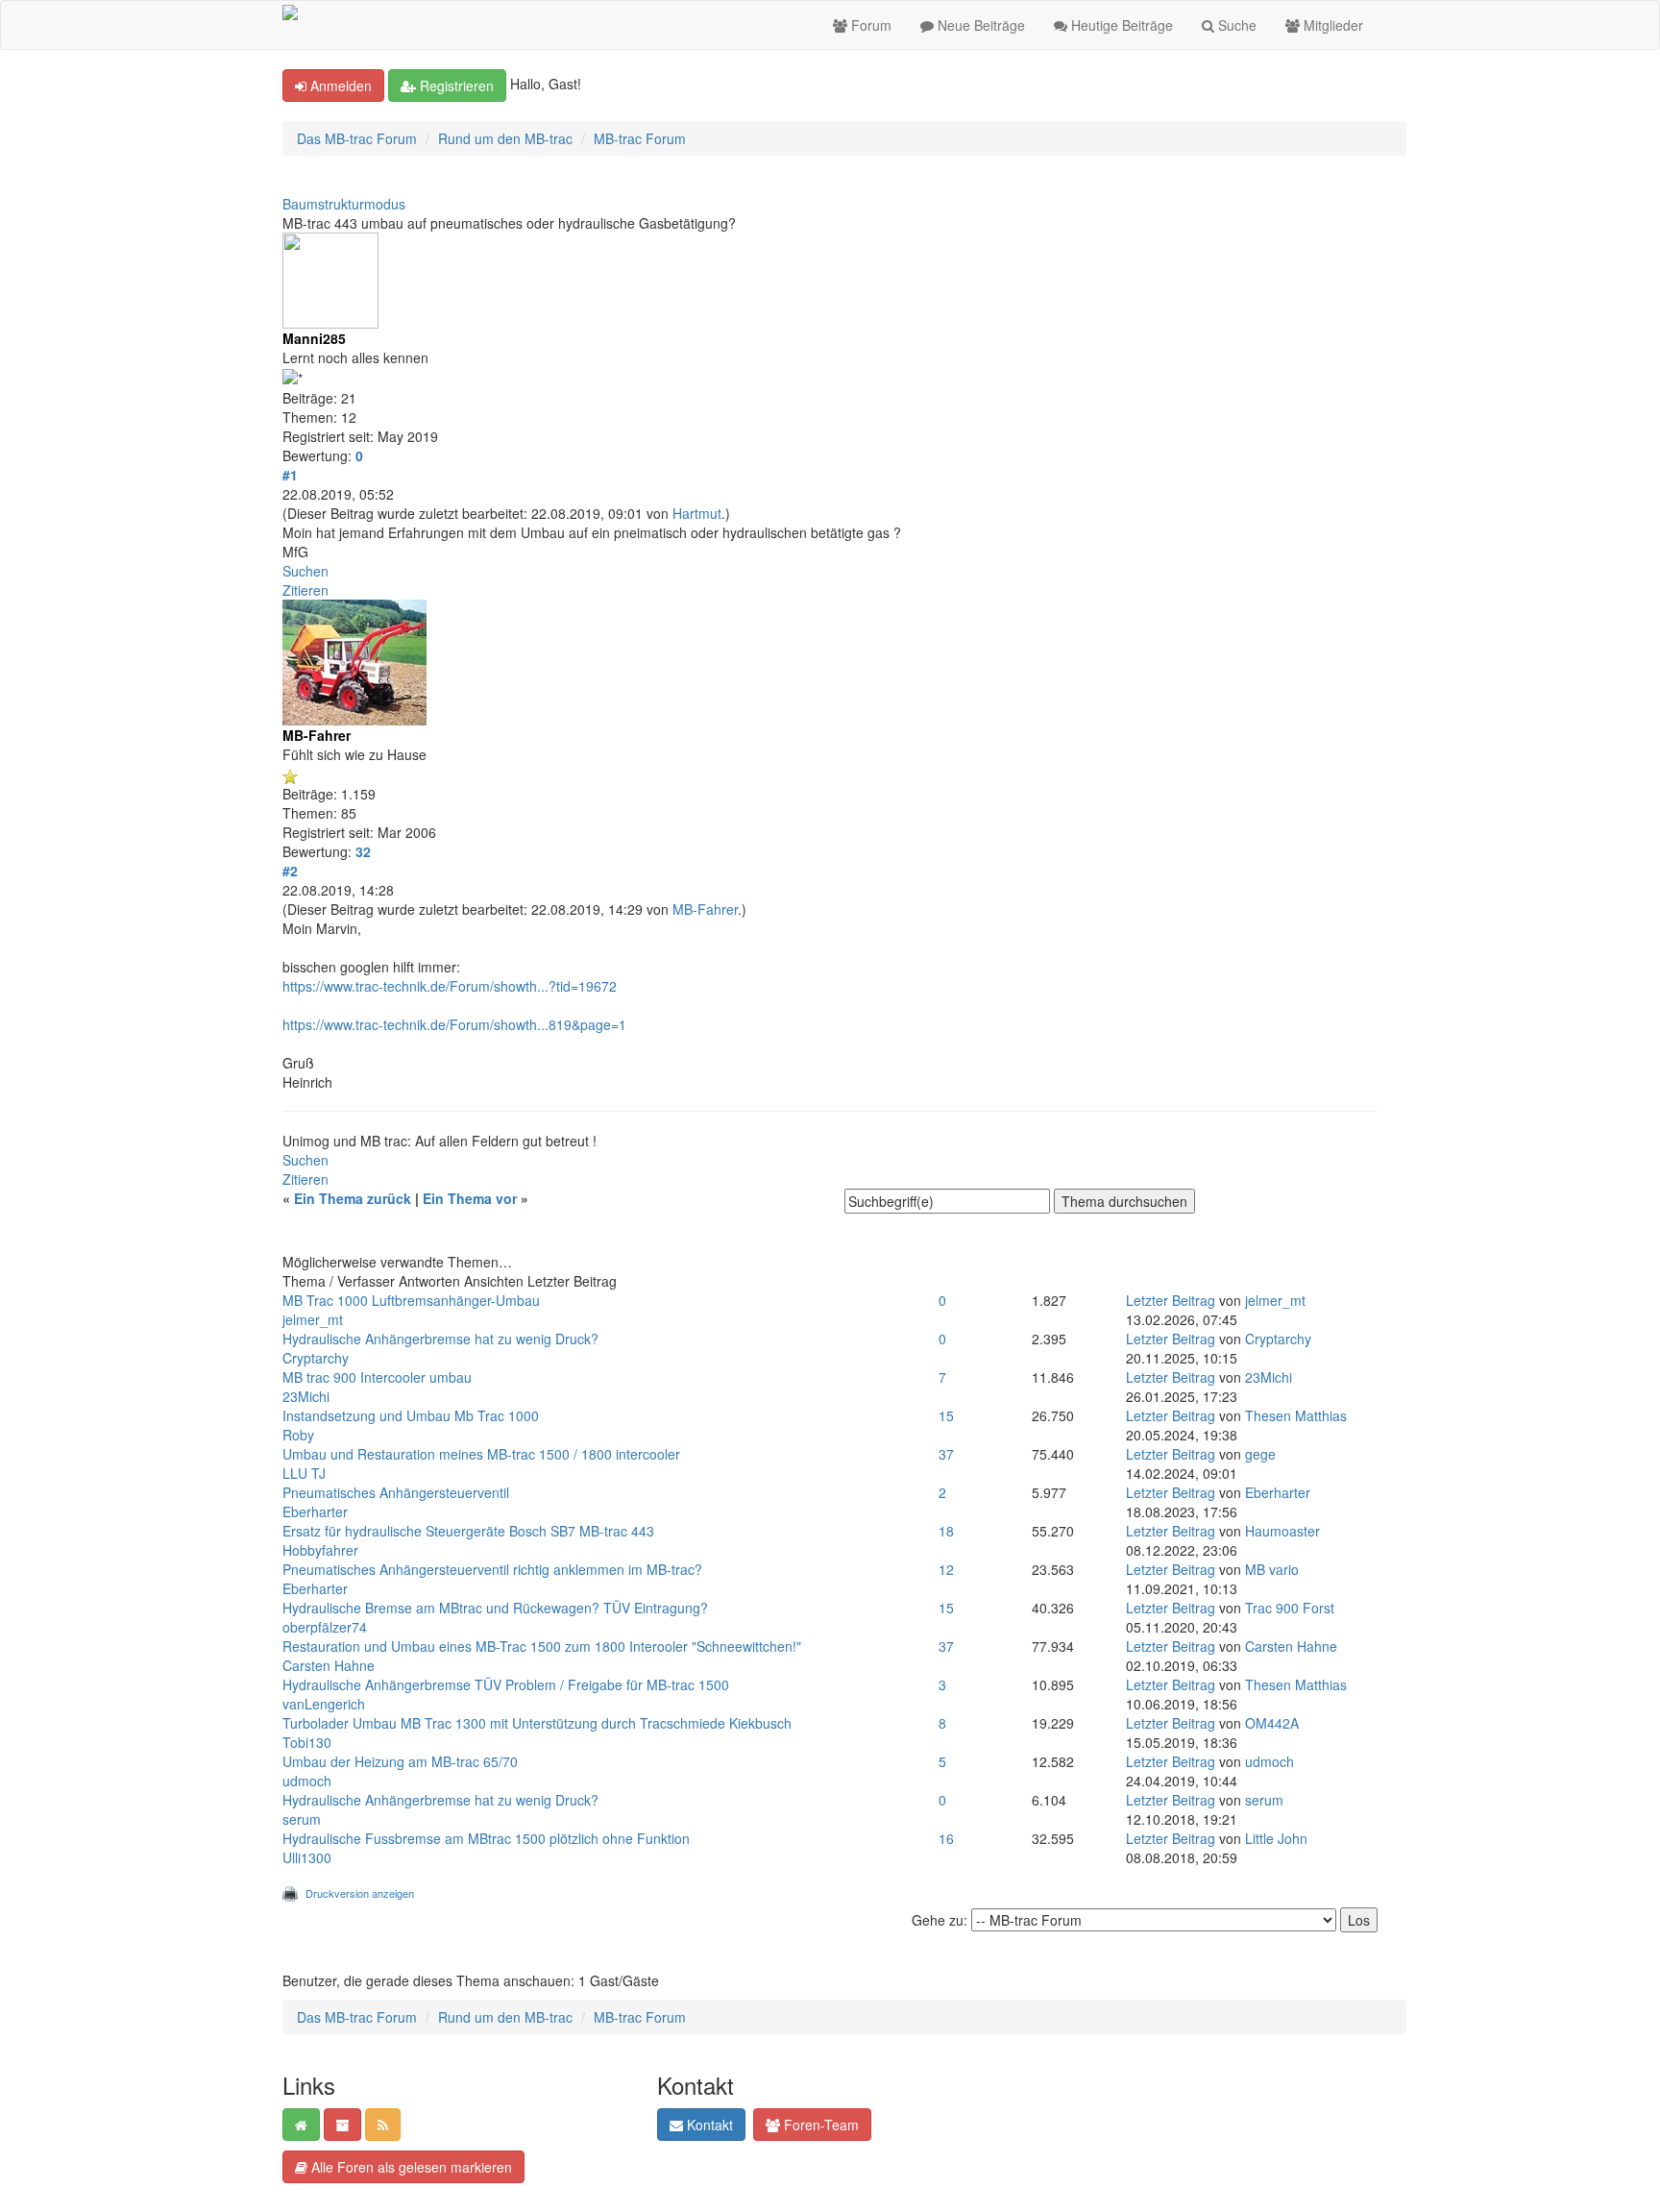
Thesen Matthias (1296, 1415)
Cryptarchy (316, 1358)
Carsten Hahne (329, 1665)
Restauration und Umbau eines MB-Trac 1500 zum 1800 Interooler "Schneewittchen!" (542, 1646)
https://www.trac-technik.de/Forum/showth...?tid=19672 (450, 986)
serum (302, 1819)
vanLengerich (324, 1704)
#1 (290, 475)
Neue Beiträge (979, 25)
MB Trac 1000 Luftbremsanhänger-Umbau (411, 1300)
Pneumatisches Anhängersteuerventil (396, 1492)
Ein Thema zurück (353, 1198)
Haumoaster (1282, 1531)
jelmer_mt (313, 1319)
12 (946, 1569)
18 (946, 1531)
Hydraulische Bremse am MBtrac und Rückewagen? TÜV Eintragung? (495, 1608)
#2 (290, 871)
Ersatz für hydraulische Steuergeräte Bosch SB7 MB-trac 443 (468, 1531)
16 (946, 1838)
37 (946, 1454)
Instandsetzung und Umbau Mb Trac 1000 (411, 1415)
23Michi (306, 1396)
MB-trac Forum (640, 138)
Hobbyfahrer (320, 1550)
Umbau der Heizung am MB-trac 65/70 (400, 1761)
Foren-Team (819, 2125)
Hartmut (697, 513)
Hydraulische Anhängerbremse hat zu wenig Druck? (440, 1339)
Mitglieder (1331, 25)
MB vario (1272, 1569)
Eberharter (315, 1512)
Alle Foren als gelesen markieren (410, 2167)
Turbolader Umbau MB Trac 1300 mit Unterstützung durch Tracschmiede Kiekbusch (537, 1723)
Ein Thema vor (470, 1198)
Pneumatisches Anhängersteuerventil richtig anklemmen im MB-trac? (492, 1569)
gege (1260, 1454)
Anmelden (339, 86)
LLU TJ (304, 1473)
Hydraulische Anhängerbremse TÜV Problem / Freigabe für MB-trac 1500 (506, 1684)
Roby (298, 1435)
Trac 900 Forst (1290, 1608)
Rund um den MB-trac (505, 138)
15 (946, 1415)
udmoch (307, 1781)
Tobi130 (307, 1742)
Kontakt (708, 2125)
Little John (1276, 1838)
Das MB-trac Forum (357, 138)
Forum (869, 25)
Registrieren (455, 86)
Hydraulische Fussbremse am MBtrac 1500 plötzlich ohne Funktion (486, 1838)
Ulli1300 (307, 1857)
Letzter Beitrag (1171, 1300)
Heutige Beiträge (1120, 25)
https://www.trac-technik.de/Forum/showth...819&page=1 (454, 1024)
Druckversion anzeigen (360, 1893)
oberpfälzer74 (325, 1627)
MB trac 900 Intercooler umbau (377, 1377)
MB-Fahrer (705, 909)
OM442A (1272, 1723)
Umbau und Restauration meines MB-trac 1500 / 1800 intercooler (481, 1454)
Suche (1235, 25)
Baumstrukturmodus (344, 204)
